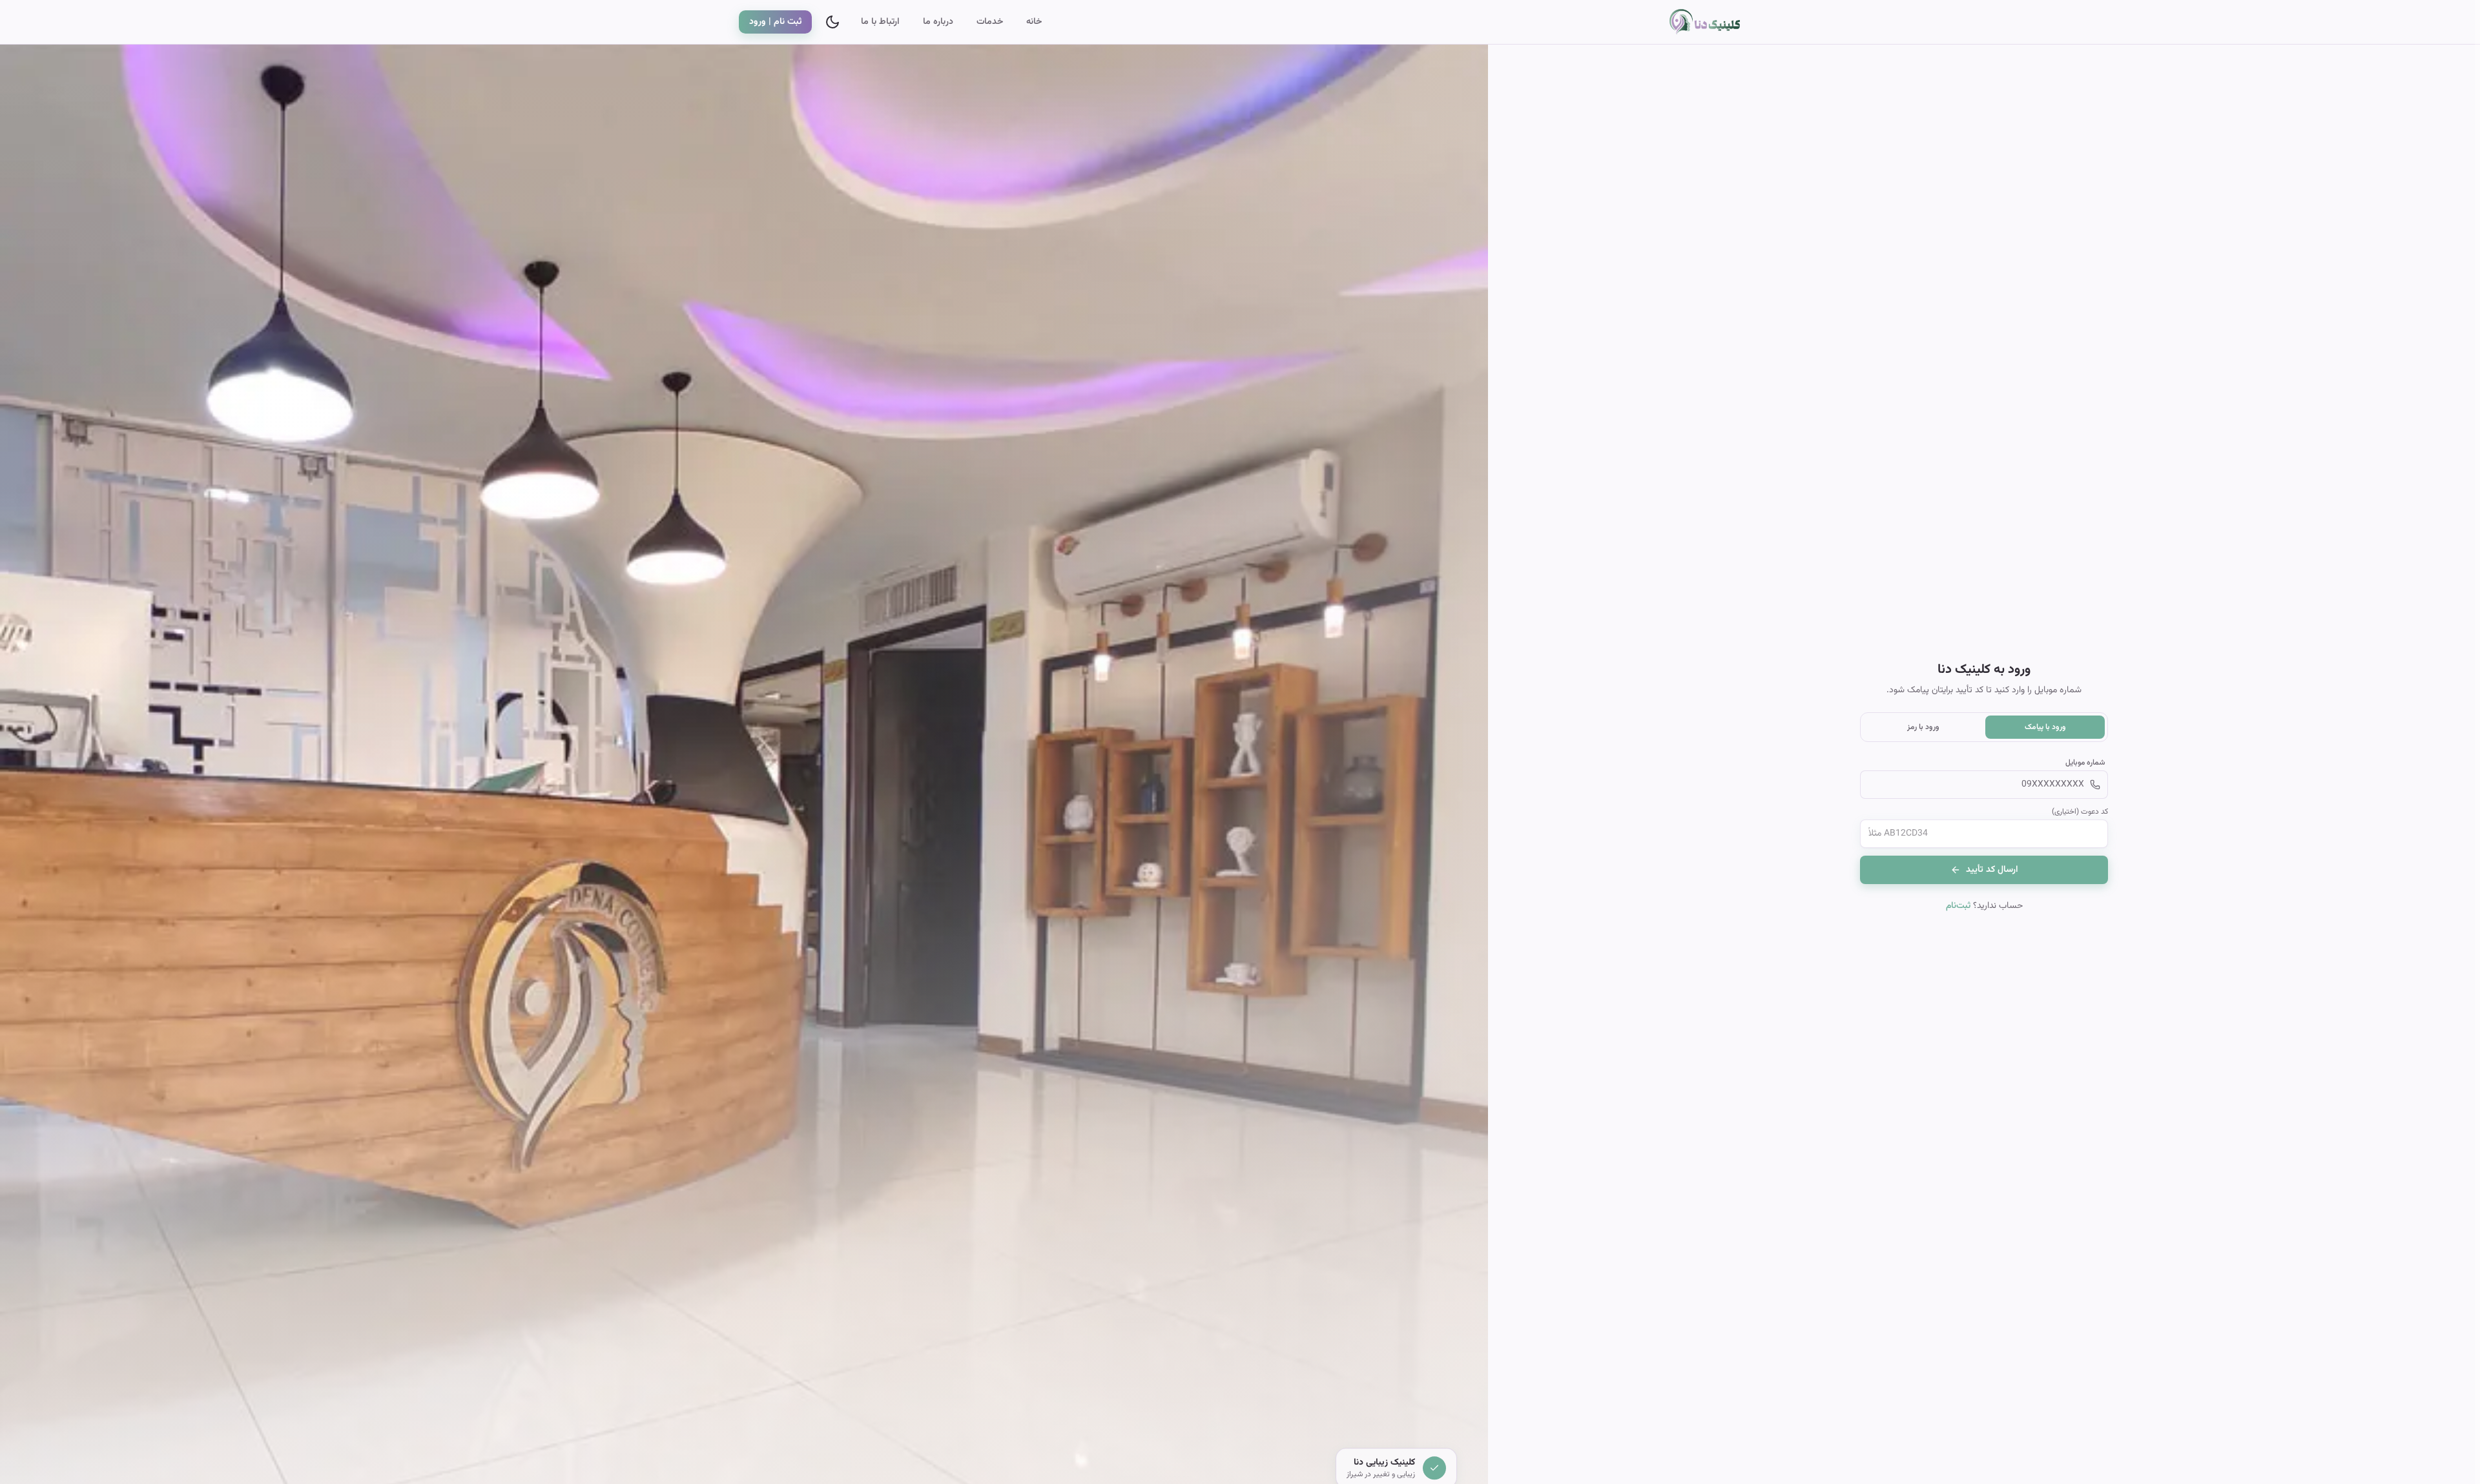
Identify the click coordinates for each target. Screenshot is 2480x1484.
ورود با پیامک (2045, 727)
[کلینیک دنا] (1695, 22)
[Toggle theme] (832, 22)
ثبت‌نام (1958, 906)
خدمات (990, 22)
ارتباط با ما (880, 22)
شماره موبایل (2085, 763)
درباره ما (938, 22)
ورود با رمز (1923, 727)
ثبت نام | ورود (775, 22)
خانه (1034, 22)
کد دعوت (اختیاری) (2080, 812)
